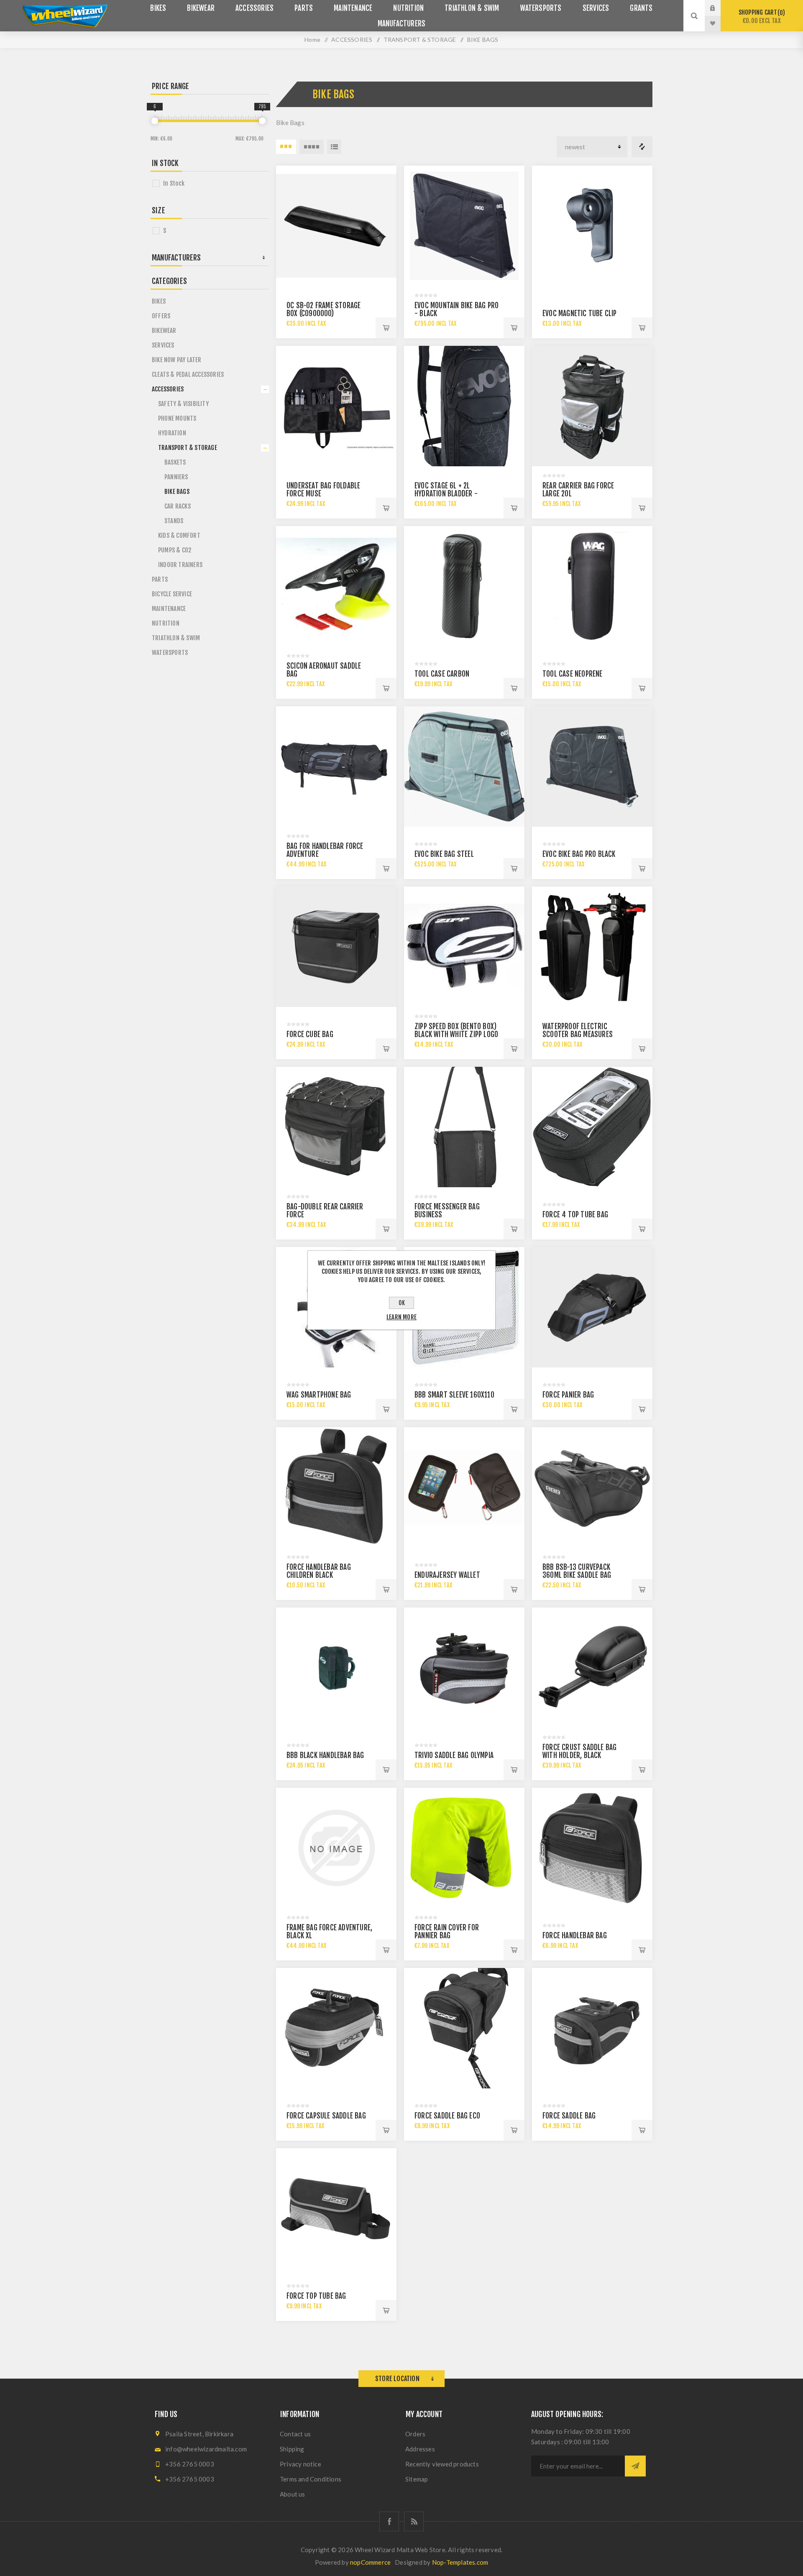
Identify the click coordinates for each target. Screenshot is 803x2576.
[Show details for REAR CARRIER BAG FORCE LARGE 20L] (592, 406)
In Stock (174, 183)
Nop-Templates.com (460, 2562)
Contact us (295, 2434)
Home (312, 40)
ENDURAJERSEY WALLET (447, 1575)
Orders (415, 2434)
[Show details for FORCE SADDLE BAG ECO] (464, 2028)
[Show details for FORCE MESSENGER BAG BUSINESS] (464, 1127)
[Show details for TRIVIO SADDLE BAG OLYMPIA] (464, 1668)
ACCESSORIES (168, 389)
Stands (174, 521)
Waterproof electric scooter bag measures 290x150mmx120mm (578, 1034)
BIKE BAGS (177, 492)
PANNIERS (176, 477)
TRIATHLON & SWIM (176, 638)
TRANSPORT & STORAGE (188, 448)
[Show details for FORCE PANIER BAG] (592, 1307)
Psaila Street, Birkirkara (199, 2434)
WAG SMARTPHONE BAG (319, 1395)
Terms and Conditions (311, 2479)
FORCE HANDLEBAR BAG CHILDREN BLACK (319, 1571)
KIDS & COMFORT (179, 535)
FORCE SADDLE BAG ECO (447, 2116)
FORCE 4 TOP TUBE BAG (575, 1215)
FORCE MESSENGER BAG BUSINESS (447, 1211)
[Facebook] (389, 2521)
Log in (719, 8)
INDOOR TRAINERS (180, 565)
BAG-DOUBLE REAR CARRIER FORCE (325, 1211)
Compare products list (642, 147)
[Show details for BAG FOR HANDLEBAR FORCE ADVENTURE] (336, 767)
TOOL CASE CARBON (442, 674)
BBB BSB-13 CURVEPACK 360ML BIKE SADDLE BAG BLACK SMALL (577, 1575)
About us (293, 2494)
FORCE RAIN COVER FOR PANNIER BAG (447, 1932)
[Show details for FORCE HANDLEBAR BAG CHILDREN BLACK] (336, 1487)
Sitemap (417, 2479)
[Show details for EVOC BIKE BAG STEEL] (464, 767)
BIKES (159, 301)
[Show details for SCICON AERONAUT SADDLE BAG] (336, 586)
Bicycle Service (172, 594)
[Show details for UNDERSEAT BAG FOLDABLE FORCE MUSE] (336, 406)
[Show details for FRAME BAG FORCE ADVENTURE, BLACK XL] (336, 1848)
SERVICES (163, 345)
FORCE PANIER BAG (568, 1395)
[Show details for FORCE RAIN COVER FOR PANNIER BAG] (464, 1848)
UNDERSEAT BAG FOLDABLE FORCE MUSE (323, 490)
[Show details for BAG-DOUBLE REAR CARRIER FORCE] (336, 1127)
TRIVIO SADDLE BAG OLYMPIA (454, 1755)
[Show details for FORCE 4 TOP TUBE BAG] (592, 1127)
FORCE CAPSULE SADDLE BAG (326, 2116)
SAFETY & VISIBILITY (183, 404)
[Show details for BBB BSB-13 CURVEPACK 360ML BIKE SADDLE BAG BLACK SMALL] (592, 1487)
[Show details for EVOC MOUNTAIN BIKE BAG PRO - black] (464, 226)
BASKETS (175, 462)
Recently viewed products (442, 2464)
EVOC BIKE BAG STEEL (444, 854)
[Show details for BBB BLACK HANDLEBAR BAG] (336, 1668)
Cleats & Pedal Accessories (188, 374)
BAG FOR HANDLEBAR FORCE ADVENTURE (325, 850)
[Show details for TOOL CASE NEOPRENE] (592, 586)
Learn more (401, 1317)
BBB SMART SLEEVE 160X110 (454, 1395)
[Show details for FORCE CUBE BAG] (336, 947)
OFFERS (161, 316)
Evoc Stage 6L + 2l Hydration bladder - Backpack (446, 494)
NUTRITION (166, 623)
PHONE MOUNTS (177, 418)
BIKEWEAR (164, 331)
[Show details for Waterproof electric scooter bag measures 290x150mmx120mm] (592, 947)
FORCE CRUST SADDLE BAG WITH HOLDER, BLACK (579, 1751)
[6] (155, 121)
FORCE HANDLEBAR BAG (575, 1936)
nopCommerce (370, 2562)
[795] (262, 121)
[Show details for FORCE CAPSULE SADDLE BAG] (336, 2028)
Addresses (420, 2449)
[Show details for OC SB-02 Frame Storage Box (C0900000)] (336, 226)
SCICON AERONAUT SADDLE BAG (324, 670)
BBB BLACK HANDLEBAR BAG (325, 1755)
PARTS (160, 579)
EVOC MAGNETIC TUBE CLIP (580, 313)
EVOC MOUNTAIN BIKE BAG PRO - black (456, 309)
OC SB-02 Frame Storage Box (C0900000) (324, 309)
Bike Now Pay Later (177, 360)
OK (402, 1303)
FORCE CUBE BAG (310, 1034)
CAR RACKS (178, 506)
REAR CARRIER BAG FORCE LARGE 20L (578, 490)
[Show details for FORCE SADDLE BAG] (592, 2028)
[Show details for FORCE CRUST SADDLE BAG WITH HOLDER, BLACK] (592, 1668)
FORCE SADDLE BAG (569, 2116)
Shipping (292, 2449)
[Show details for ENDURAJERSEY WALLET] (464, 1487)
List (334, 147)
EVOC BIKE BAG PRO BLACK (579, 854)
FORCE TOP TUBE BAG (316, 2296)
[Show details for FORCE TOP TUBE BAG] (336, 2208)
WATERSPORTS (170, 653)
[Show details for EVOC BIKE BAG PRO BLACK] (592, 767)
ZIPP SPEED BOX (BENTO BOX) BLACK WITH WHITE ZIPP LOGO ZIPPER (456, 1034)
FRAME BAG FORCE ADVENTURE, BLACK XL (329, 1932)
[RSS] (414, 2521)
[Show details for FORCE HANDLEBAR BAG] (592, 1848)
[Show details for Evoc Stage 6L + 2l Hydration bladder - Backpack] (464, 406)
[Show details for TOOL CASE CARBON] (464, 586)
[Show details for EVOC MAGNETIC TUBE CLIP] (592, 226)
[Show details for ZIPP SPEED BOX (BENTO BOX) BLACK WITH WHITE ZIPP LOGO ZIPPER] (464, 947)
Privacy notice (300, 2464)
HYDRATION (172, 433)
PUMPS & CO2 (175, 550)
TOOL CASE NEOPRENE (573, 674)
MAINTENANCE (169, 609)
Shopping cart (761, 17)
